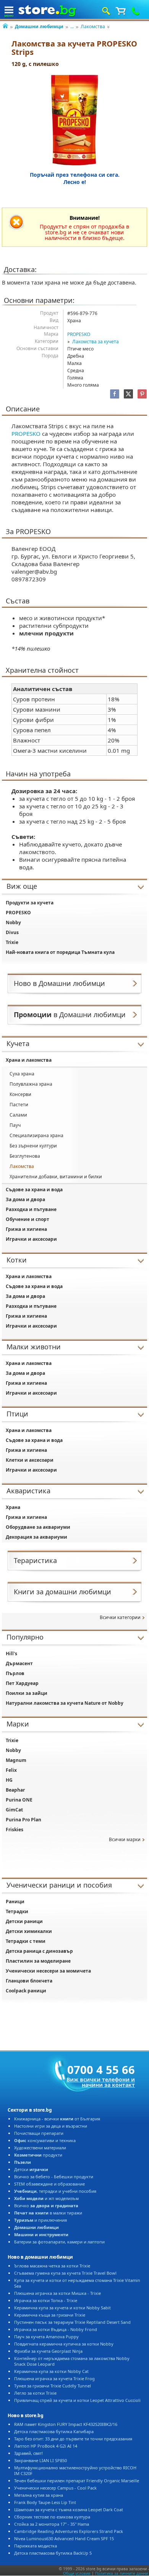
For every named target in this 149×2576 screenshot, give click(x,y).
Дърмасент (19, 1663)
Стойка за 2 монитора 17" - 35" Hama (52, 2524)
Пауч (15, 1125)
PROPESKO (79, 334)
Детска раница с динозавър (39, 1951)
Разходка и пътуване (31, 1209)
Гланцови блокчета (29, 1981)
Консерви (20, 1094)
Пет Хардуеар (22, 1683)
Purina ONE (19, 1800)
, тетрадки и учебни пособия (55, 2191)
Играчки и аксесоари (31, 1239)
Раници (15, 1902)
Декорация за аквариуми (36, 1537)
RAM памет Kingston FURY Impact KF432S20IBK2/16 (66, 2424)
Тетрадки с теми (26, 1941)
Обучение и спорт (28, 1219)
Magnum (16, 1760)
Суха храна (22, 1074)
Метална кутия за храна (39, 2495)
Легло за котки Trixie (35, 2393)
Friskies (15, 1830)
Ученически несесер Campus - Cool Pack (55, 2488)
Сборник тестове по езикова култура (52, 2517)
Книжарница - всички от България (57, 2119)
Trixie (12, 942)
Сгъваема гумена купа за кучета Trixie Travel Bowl (65, 2273)
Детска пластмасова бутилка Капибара (54, 2431)
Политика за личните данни (121, 2573)
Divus (12, 932)
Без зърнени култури (33, 1146)
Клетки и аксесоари (30, 1460)
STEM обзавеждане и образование (49, 2184)
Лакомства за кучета (96, 342)
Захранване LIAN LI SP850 (40, 2460)
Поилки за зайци (27, 1693)
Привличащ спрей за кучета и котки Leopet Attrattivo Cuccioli (77, 2400)
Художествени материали (40, 2148)
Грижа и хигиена (26, 1229)
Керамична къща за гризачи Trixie (50, 2315)
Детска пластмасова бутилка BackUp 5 (53, 2553)
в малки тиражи (48, 2213)
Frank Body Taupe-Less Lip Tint (45, 2502)
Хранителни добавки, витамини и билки (56, 1177)
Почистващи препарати (39, 2133)
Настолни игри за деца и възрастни (51, 2126)
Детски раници (24, 1921)
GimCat (14, 1810)
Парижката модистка (36, 2546)
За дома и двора (25, 1199)
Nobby (13, 922)
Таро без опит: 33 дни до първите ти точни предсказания (73, 2439)
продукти (38, 2155)
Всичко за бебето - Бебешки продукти (54, 2177)
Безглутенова (25, 1156)
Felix (11, 1770)
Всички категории (120, 1617)
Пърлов (15, 1673)
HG (9, 1780)
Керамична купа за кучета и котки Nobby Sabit (62, 2308)
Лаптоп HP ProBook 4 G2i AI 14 (46, 2446)
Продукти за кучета (30, 903)
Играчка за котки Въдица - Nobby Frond (56, 2329)
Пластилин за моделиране (38, 1961)
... (72, 26)
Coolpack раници (26, 1991)
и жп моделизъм (46, 2198)
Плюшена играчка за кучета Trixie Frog (54, 2378)
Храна (13, 1507)
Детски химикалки (29, 1931)
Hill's (11, 1654)
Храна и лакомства (29, 1060)
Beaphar (15, 1790)
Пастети (19, 1105)
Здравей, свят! (28, 2453)
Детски (31, 2169)
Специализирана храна (36, 1135)
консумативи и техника (45, 2140)
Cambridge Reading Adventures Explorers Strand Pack (69, 2531)
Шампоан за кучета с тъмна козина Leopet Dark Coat (69, 2510)
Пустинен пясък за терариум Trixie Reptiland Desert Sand (72, 2322)
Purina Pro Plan (23, 1820)
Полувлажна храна (31, 1084)
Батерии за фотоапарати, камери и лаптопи (59, 2242)
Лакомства (93, 26)
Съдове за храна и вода (34, 1190)
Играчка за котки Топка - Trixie (46, 2300)
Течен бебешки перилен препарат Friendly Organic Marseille (77, 2481)
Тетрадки (17, 1911)
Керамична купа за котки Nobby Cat (51, 2371)
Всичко (46, 2206)
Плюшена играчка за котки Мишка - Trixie (57, 2293)
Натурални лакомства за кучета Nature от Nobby (65, 1703)
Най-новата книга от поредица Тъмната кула (60, 952)
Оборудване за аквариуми (38, 1527)
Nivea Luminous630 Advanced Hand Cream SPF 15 (64, 2538)
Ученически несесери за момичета (48, 1971)
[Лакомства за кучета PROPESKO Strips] (74, 120)
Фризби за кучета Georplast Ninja (48, 2351)
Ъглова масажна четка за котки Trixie (52, 2266)
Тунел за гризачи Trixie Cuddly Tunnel (53, 2386)
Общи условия (77, 2573)
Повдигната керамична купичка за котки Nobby (64, 2344)
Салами (18, 1115)
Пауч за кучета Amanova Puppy (46, 2337)
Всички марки (125, 1839)
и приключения (40, 2220)
